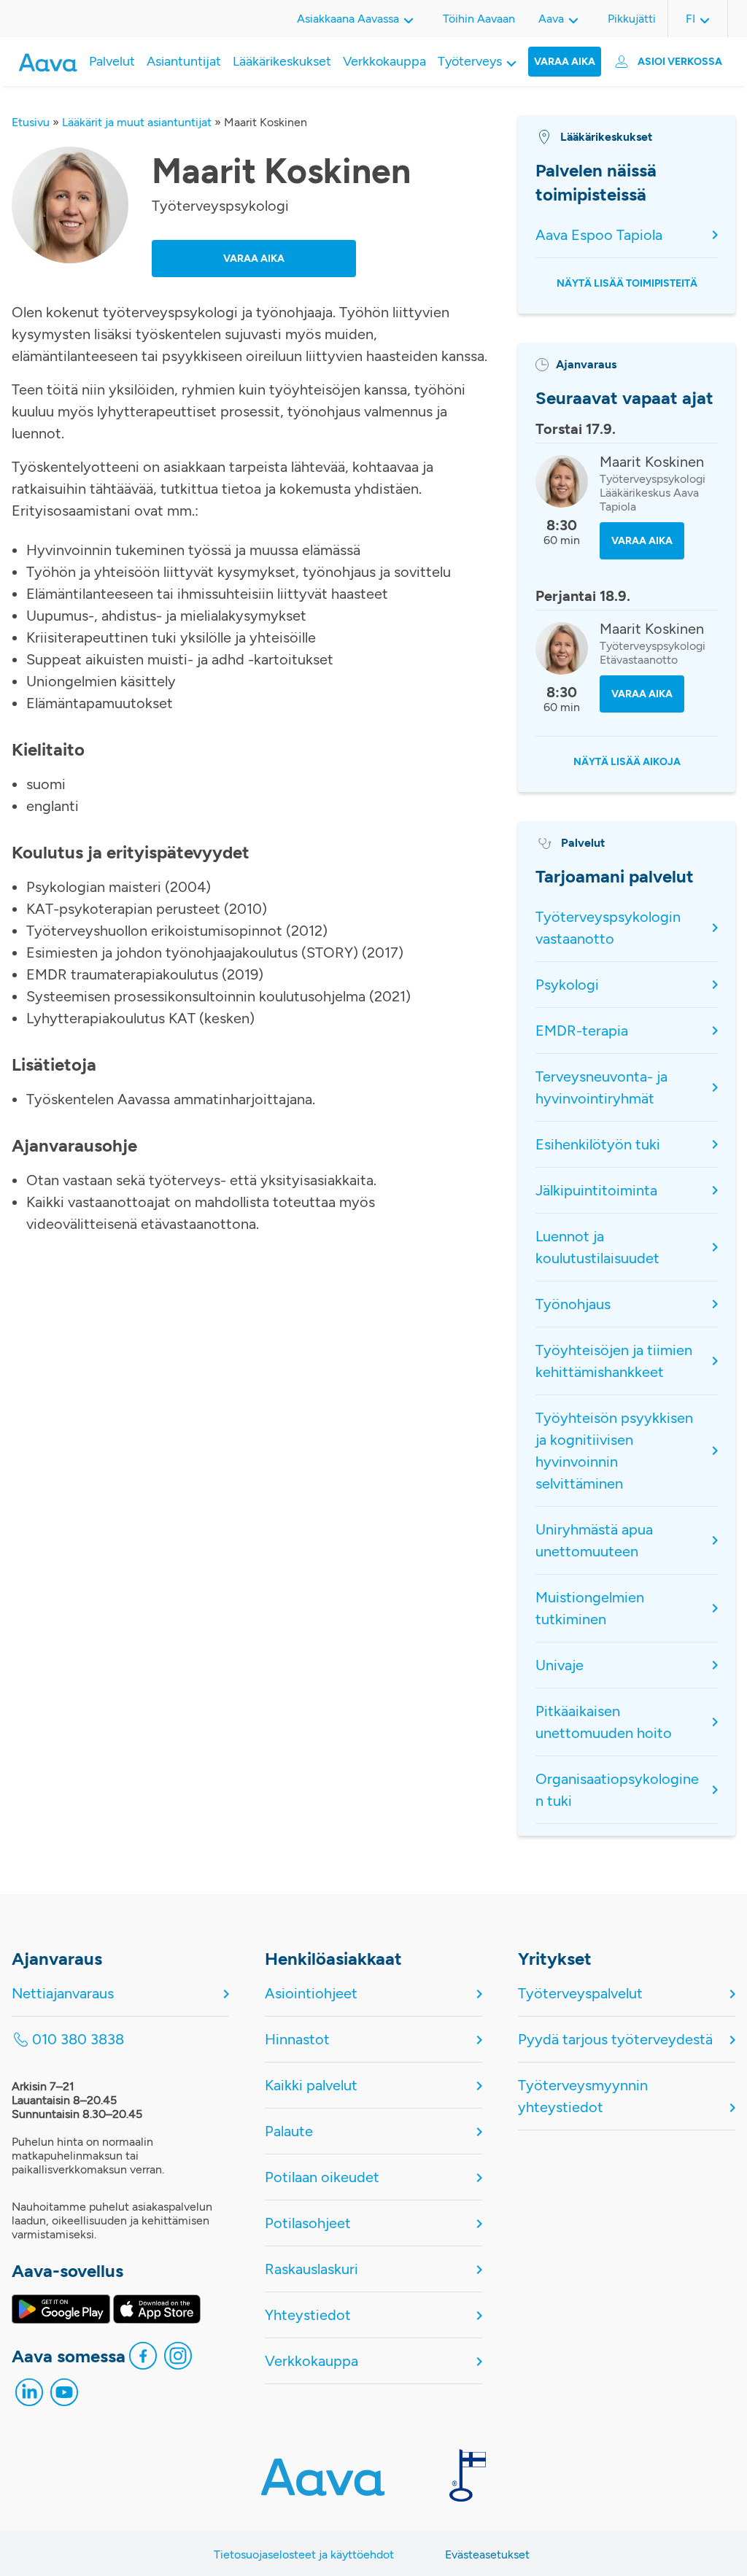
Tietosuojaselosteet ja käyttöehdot (304, 2554)
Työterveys (470, 61)
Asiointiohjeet (311, 1993)
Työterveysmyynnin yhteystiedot (583, 2096)
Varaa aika (565, 62)
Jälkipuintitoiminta (596, 1190)
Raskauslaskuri (311, 2269)
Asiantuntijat (184, 61)
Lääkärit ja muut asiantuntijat (137, 122)
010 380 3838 (78, 2039)
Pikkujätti (632, 19)
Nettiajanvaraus (63, 1993)
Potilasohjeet (308, 2223)
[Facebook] (143, 2359)
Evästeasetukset (487, 2554)
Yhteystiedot (308, 2315)
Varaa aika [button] (254, 259)
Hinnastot (297, 2039)
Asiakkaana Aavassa (348, 19)
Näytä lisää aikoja (627, 762)
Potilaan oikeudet (322, 2177)
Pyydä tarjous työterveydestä (615, 2039)
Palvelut (112, 61)
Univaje (560, 1665)
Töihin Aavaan (479, 19)
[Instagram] (178, 2359)
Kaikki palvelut (311, 2085)
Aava (551, 19)
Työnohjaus (573, 1304)
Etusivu (31, 122)
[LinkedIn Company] (29, 2396)
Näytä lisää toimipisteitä (627, 283)
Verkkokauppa (384, 61)
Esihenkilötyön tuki (598, 1144)
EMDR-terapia (582, 1031)
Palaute (289, 2131)
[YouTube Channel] (64, 2396)
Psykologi (567, 985)
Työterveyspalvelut (580, 1993)
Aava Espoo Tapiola (599, 235)
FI (690, 19)
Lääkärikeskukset (282, 61)
